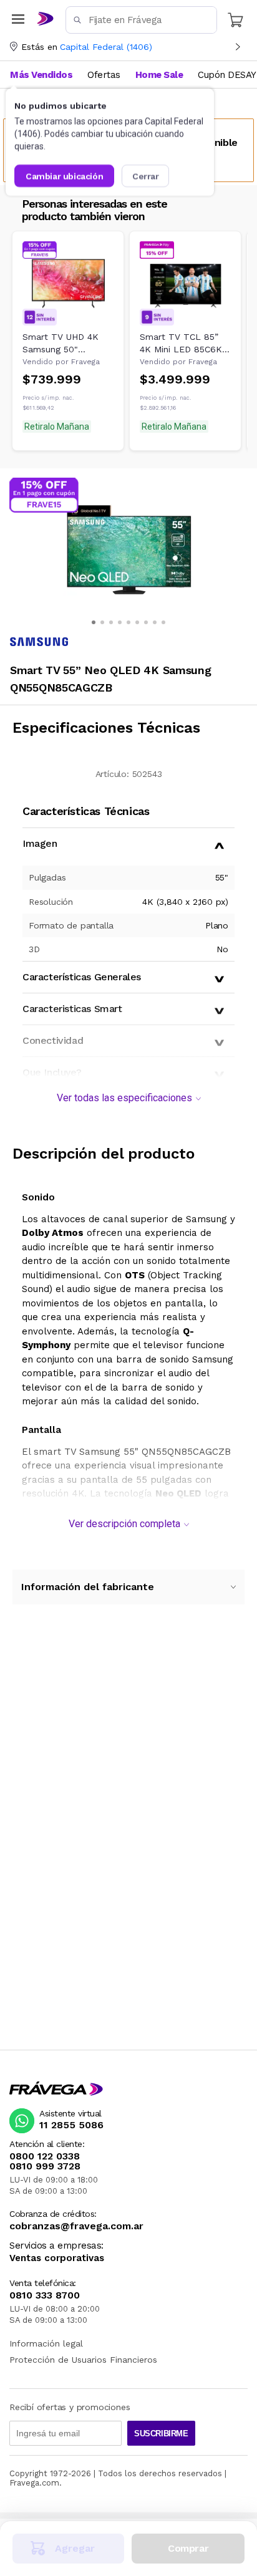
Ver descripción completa (124, 1524)
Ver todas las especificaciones (124, 1098)
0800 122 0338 (45, 2156)
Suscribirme (161, 2434)
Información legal (46, 2343)
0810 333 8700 (45, 2295)
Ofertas (104, 75)
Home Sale (159, 75)
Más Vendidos (41, 75)
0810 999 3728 (45, 2166)
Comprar (188, 2548)
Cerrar (146, 176)
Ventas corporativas (57, 2258)
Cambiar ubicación (64, 176)
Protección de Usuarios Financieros (83, 2360)
